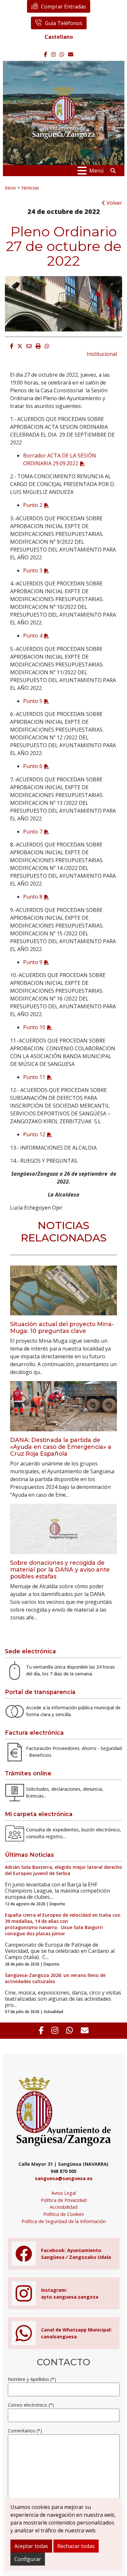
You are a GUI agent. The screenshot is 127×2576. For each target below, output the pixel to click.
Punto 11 (34, 1077)
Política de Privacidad (64, 2200)
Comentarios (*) (25, 2431)
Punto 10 (34, 1027)
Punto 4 (33, 636)
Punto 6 (33, 766)
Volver (114, 203)
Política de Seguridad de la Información (64, 2221)
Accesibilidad (64, 2207)
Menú (96, 171)
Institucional (102, 354)
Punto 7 (33, 832)
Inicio (10, 188)
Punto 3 (33, 570)
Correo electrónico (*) (31, 2405)
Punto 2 (33, 505)
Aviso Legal (64, 2193)
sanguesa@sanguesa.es (64, 2178)
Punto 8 (33, 897)
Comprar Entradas (63, 7)
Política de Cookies (64, 2214)
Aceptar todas (31, 2546)
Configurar (28, 2559)
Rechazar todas (76, 2546)
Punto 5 (33, 701)
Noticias (30, 188)
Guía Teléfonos (64, 23)
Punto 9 (33, 962)
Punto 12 (34, 1134)
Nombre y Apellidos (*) (32, 2379)
